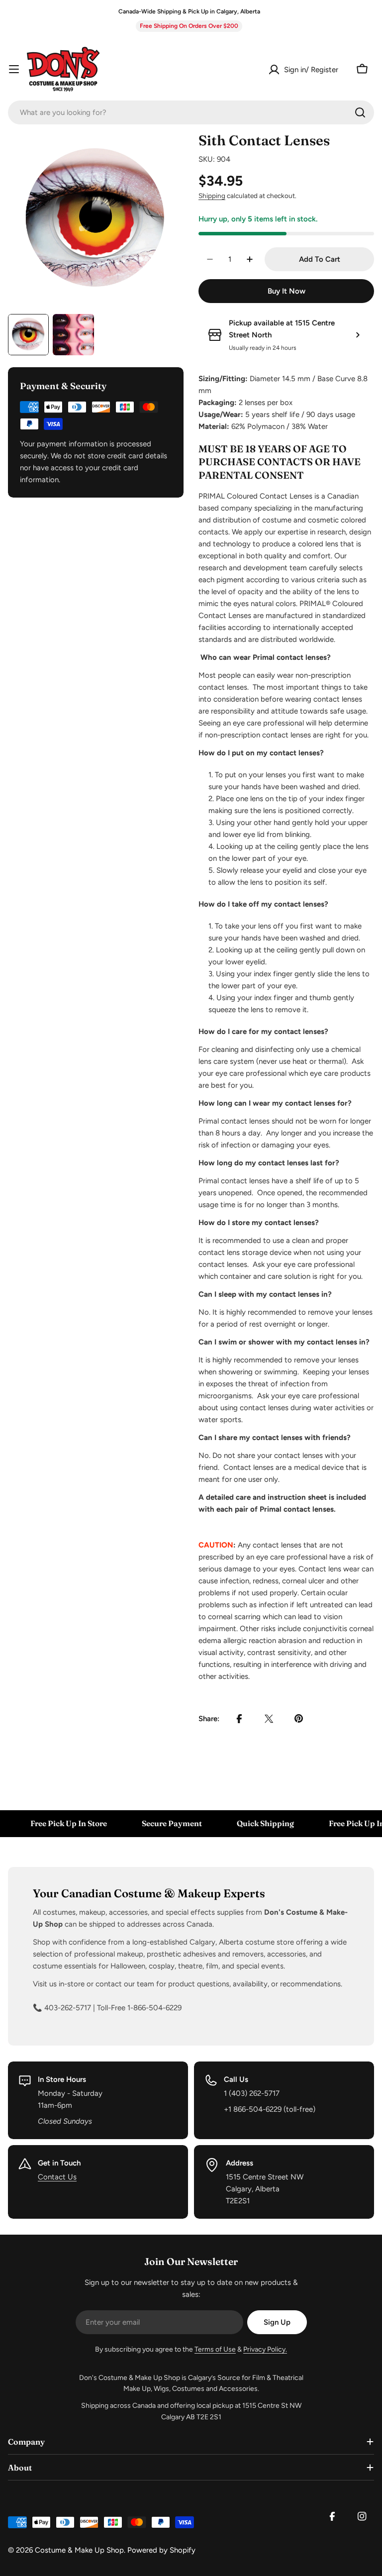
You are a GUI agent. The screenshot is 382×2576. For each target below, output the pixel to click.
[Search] (360, 112)
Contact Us (57, 2177)
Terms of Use (215, 2349)
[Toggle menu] (14, 69)
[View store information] (358, 335)
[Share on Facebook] (239, 1719)
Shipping (212, 196)
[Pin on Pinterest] (299, 1719)
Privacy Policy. (265, 2349)
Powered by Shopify (161, 2550)
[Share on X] (269, 1719)
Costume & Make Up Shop (79, 2550)
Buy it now (286, 291)
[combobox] (191, 112)
